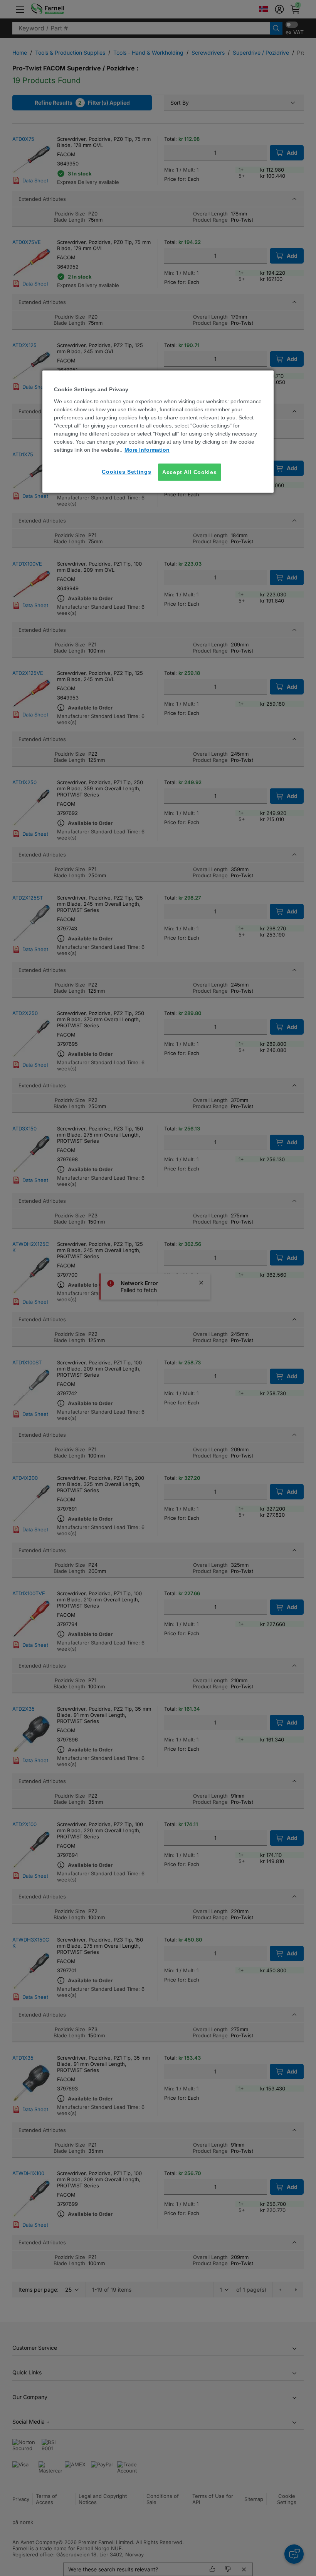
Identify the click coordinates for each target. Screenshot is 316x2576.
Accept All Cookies (190, 472)
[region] (158, 432)
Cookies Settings (126, 471)
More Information (147, 449)
